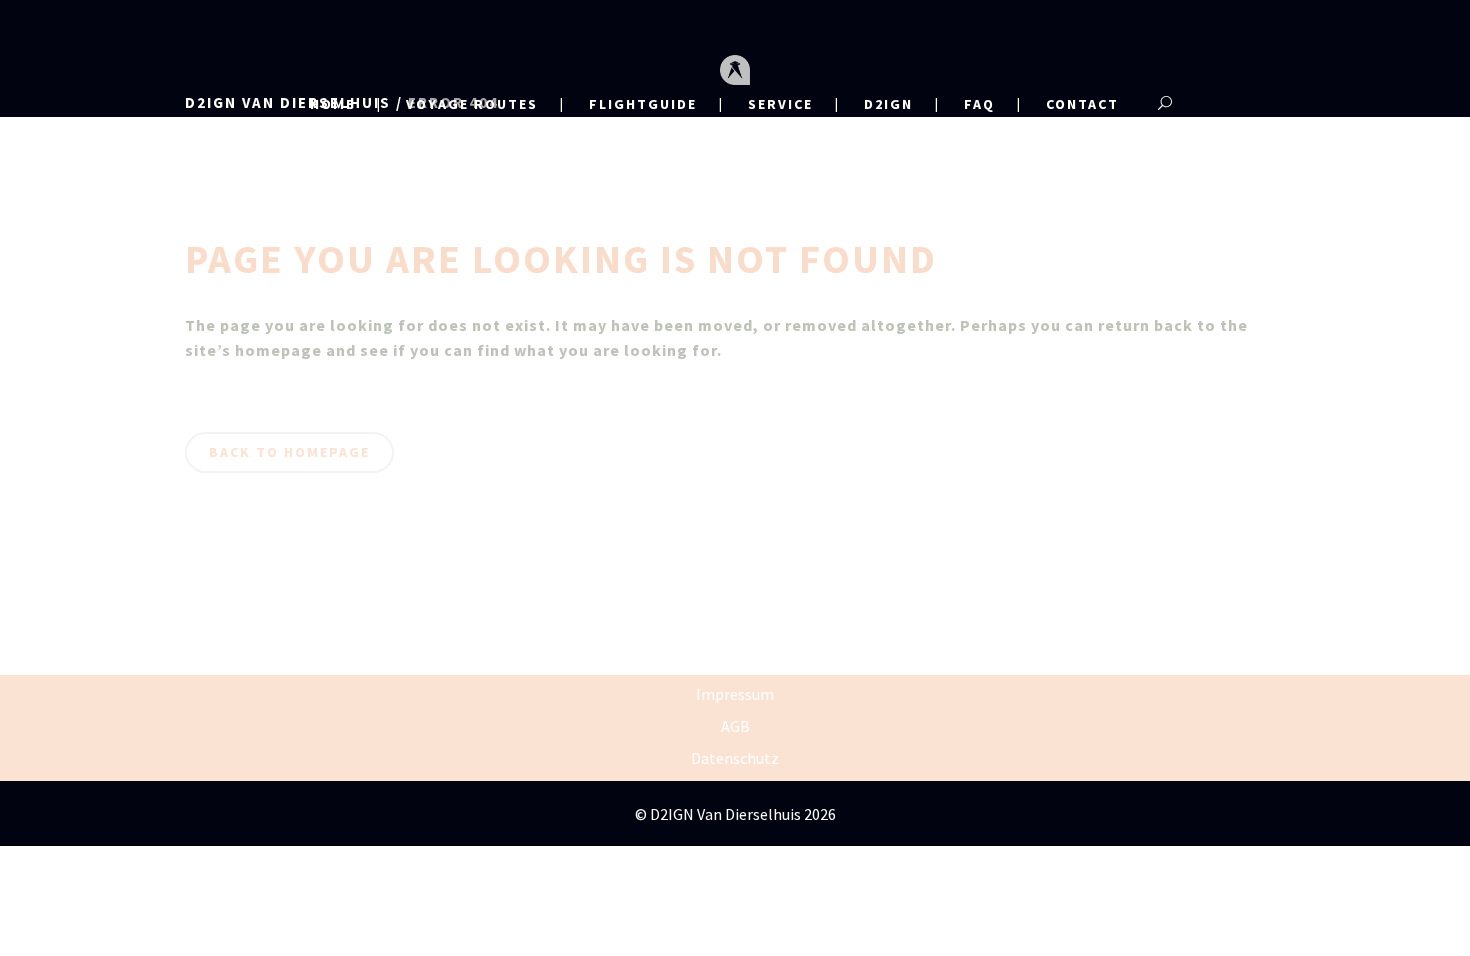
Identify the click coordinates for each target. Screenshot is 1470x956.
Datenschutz (735, 758)
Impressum (735, 694)
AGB (735, 726)
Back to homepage (289, 452)
